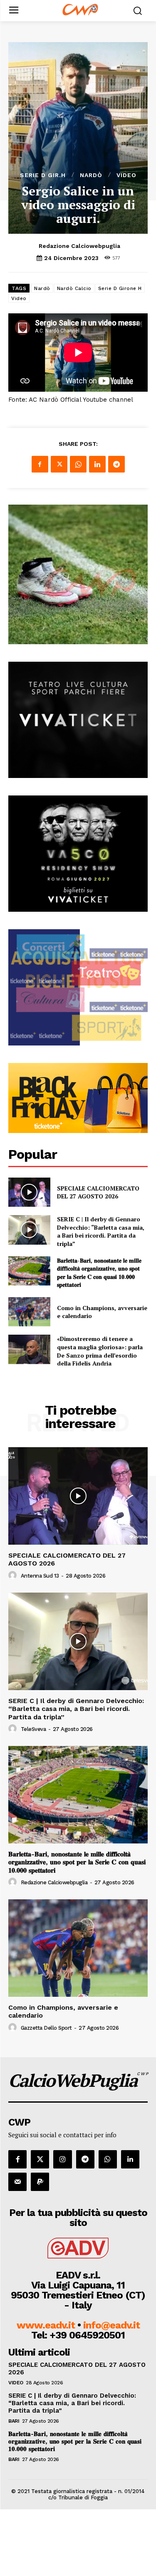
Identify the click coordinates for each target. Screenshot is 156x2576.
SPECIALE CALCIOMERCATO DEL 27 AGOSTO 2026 (98, 1192)
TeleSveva (33, 1729)
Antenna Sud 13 (40, 1576)
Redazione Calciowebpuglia (79, 246)
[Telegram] (116, 464)
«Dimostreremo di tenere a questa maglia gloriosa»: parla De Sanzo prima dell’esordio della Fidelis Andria (100, 1351)
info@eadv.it (111, 2325)
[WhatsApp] (78, 464)
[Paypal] (40, 2182)
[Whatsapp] (108, 2159)
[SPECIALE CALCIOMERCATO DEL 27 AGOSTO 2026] (29, 1192)
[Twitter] (59, 464)
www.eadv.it (46, 2325)
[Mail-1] (17, 2182)
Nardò (91, 175)
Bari (14, 2421)
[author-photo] (14, 1576)
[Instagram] (62, 2159)
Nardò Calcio (74, 288)
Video (126, 175)
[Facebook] (40, 464)
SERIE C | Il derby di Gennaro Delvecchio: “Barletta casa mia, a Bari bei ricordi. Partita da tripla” (101, 1231)
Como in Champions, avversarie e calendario (102, 1312)
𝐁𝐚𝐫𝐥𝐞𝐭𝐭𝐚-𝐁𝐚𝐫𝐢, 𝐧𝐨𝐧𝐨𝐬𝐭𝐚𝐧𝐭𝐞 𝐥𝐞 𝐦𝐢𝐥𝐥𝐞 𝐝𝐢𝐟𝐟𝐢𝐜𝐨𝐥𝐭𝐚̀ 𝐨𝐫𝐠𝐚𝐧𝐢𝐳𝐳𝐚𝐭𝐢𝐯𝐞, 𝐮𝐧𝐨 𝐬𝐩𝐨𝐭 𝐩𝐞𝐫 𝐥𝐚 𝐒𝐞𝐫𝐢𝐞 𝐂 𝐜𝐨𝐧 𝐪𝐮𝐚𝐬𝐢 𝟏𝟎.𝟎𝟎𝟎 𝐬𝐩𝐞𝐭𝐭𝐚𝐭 (99, 1273)
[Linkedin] (97, 464)
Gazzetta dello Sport (46, 2028)
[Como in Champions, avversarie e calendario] (29, 1312)
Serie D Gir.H (43, 175)
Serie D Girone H (120, 288)
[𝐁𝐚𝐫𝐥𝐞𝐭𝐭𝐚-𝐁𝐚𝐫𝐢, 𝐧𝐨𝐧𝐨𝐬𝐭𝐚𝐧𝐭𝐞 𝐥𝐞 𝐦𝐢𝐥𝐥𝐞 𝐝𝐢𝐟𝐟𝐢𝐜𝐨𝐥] (29, 1271)
